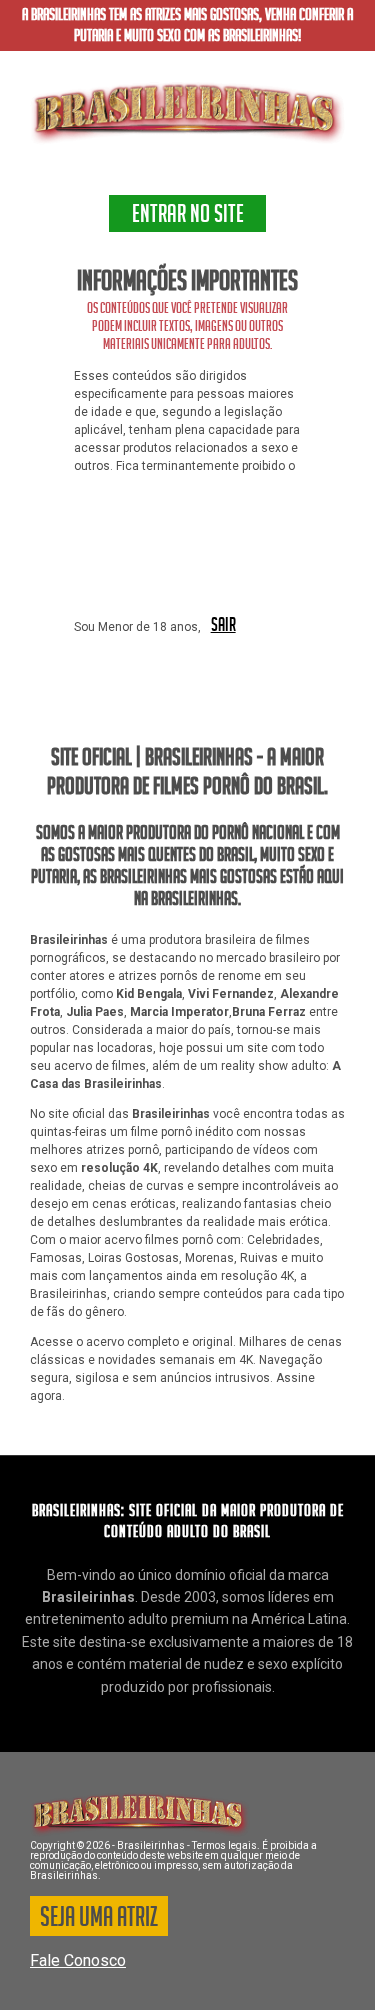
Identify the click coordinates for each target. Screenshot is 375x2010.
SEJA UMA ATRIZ (99, 1920)
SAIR (223, 626)
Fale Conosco (78, 1960)
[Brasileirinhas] (187, 113)
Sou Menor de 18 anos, (137, 627)
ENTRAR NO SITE (188, 217)
